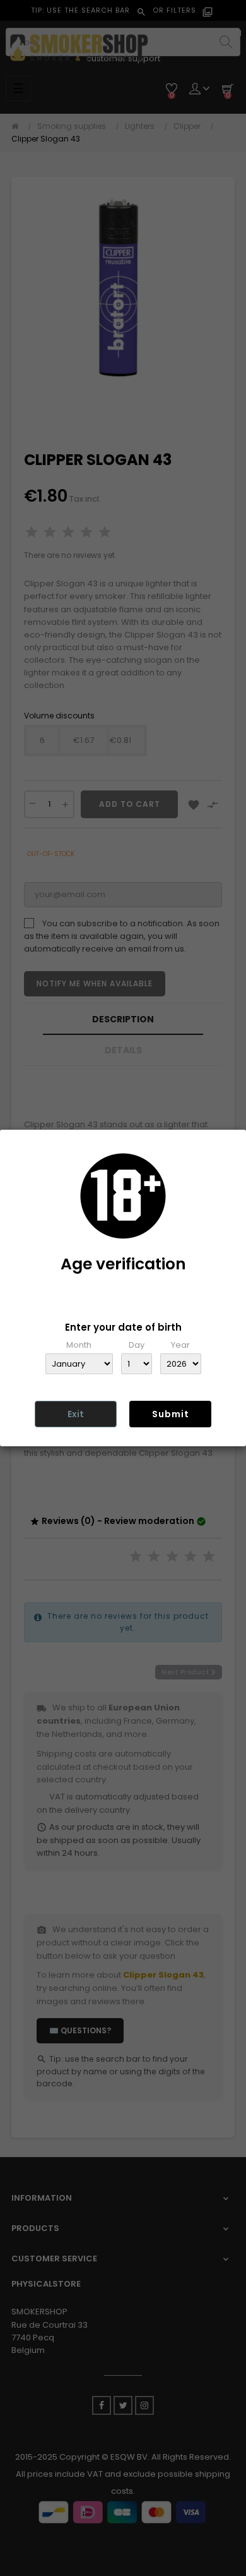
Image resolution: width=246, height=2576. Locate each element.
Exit (76, 1414)
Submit (171, 1414)
